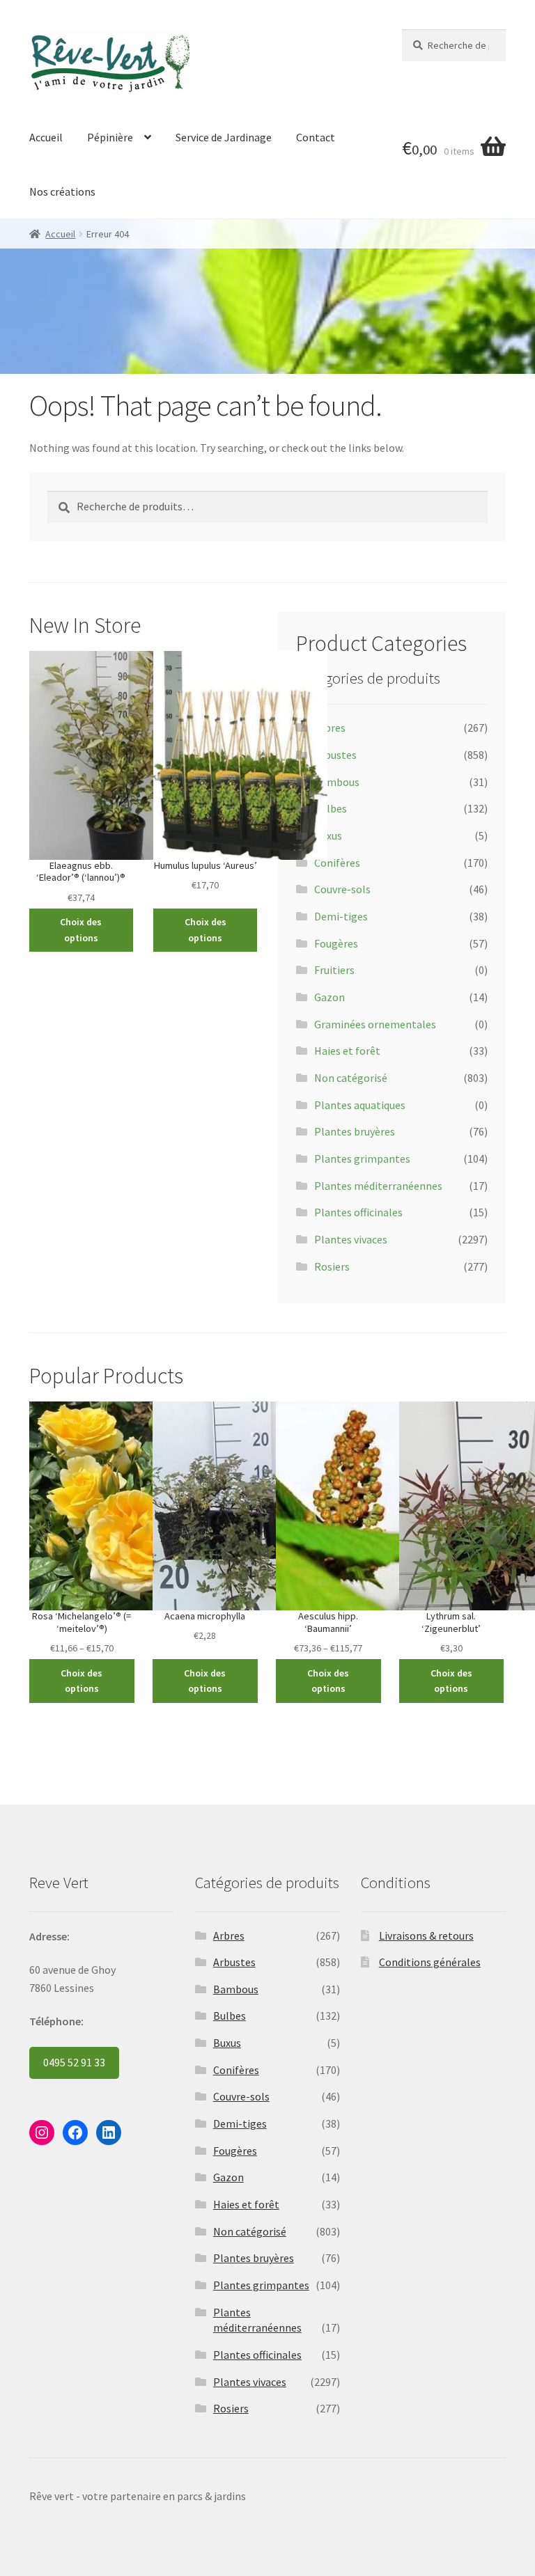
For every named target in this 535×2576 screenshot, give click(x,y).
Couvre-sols (342, 889)
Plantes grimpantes (362, 1159)
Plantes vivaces (351, 1239)
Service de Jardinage (224, 137)
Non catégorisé (351, 1078)
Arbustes (335, 755)
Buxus (328, 835)
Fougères (336, 943)
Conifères (337, 863)
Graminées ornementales (375, 1024)
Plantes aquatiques (360, 1105)
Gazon (329, 997)
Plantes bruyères (355, 1131)
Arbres (330, 728)
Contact (316, 137)
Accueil (46, 137)
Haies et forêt (347, 1051)
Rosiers (332, 1266)
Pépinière (110, 137)
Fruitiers (334, 970)
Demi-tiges (341, 916)
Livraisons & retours (426, 1935)
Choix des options (81, 930)
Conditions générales (430, 1962)
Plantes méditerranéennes (378, 1186)
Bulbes (331, 808)
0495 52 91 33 (74, 2062)
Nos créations (62, 191)
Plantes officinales (358, 1212)
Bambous (337, 782)
